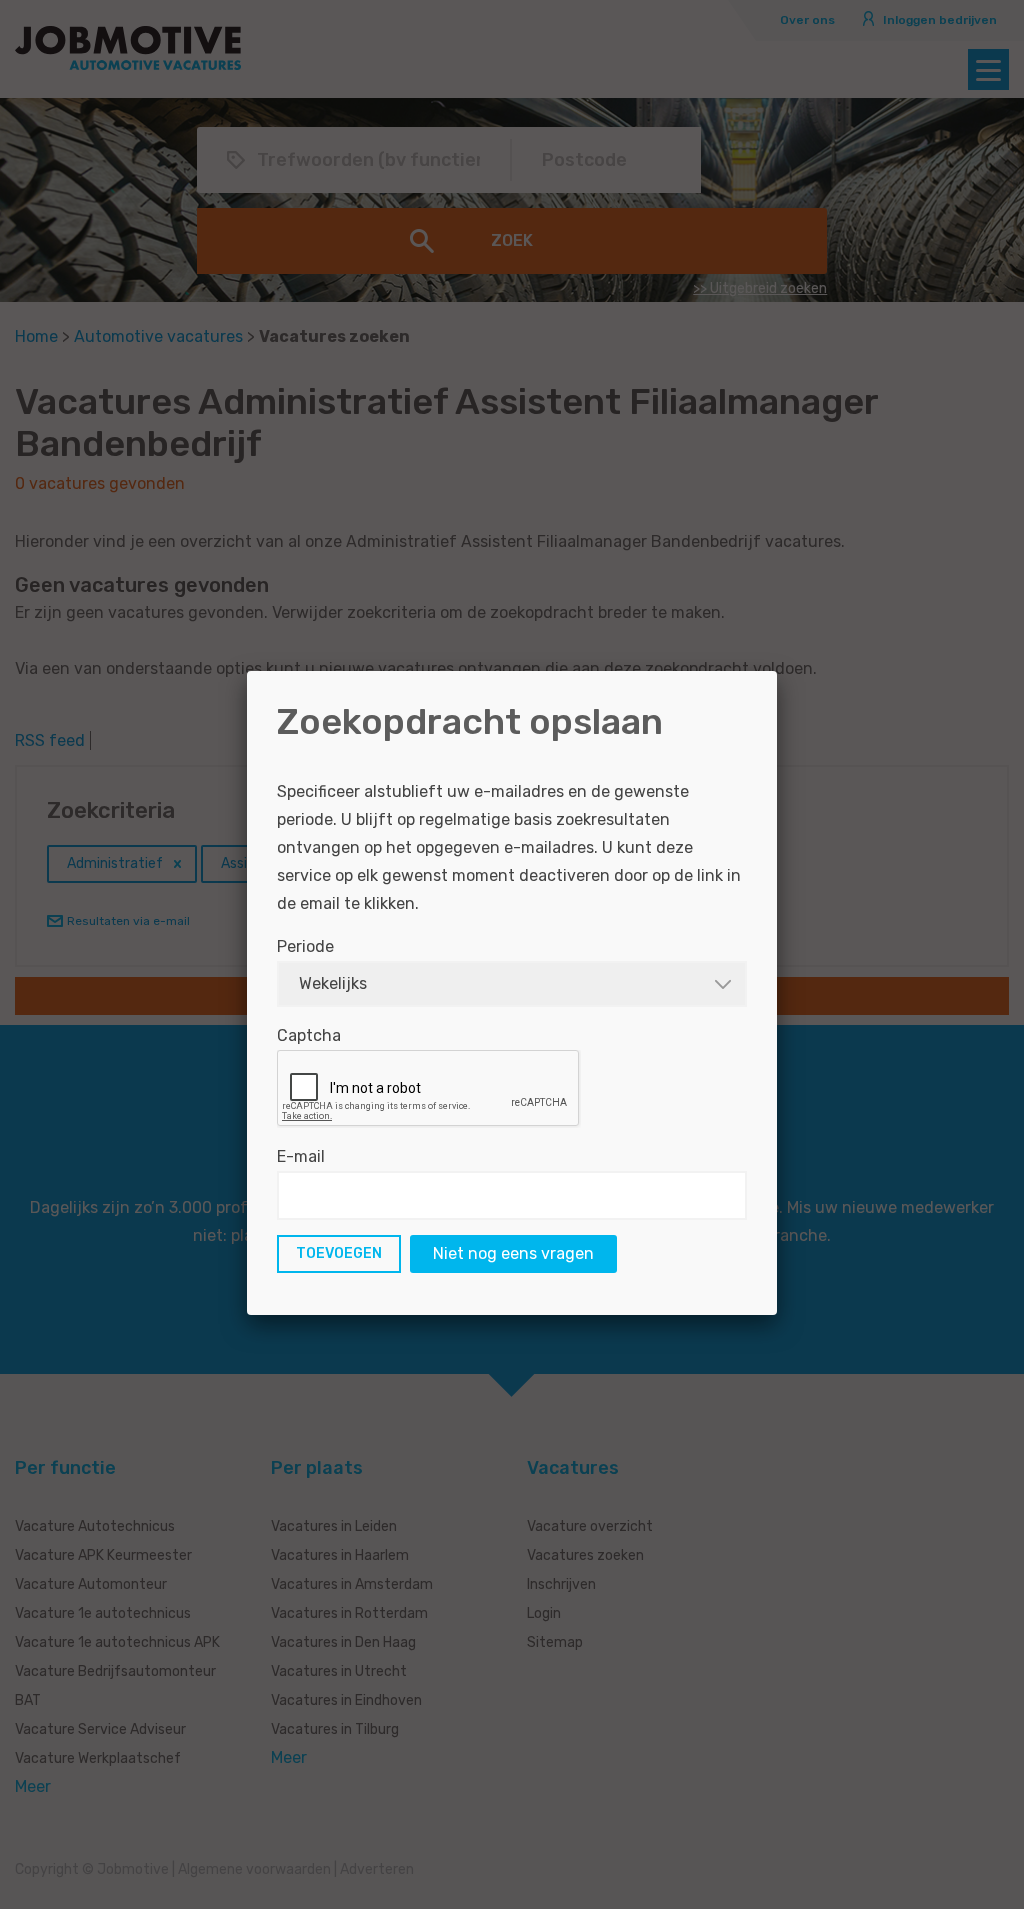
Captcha (309, 1035)
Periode (305, 946)
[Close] (777, 671)
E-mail (301, 1156)
